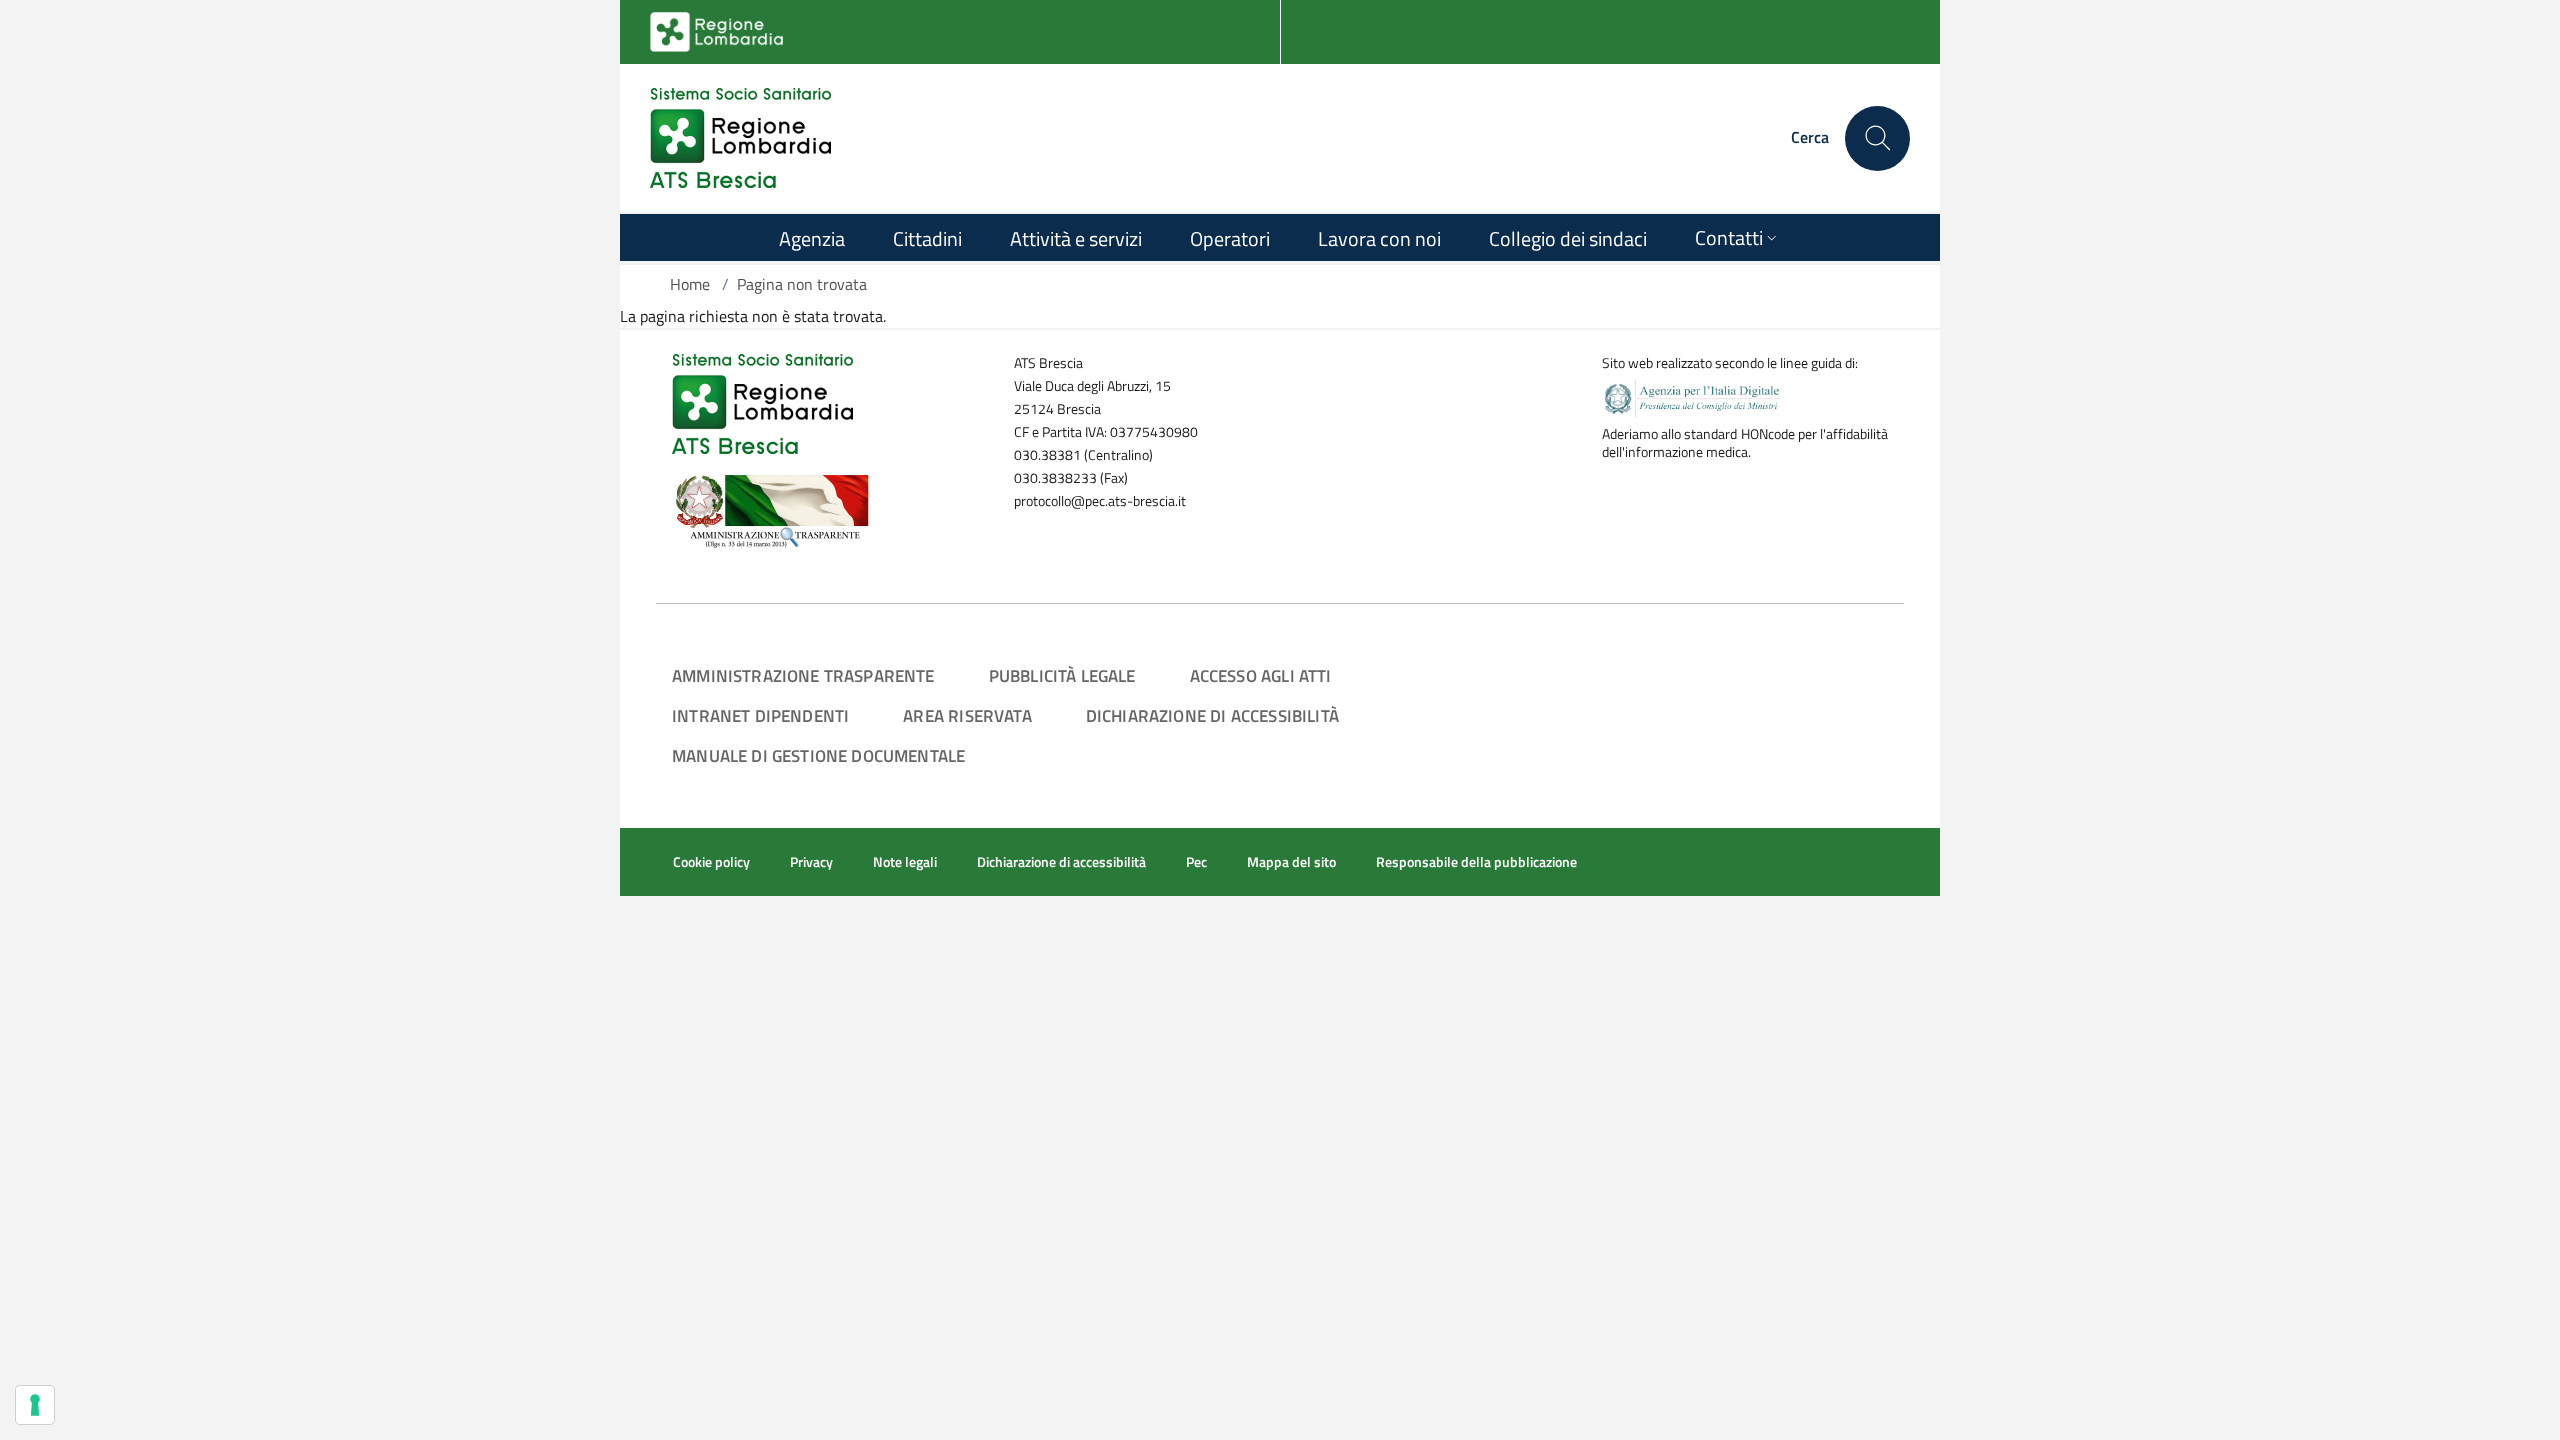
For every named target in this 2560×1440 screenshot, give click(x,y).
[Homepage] (740, 138)
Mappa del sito (1291, 862)
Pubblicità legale (1062, 675)
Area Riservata (967, 715)
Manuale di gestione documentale (818, 755)
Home (690, 284)
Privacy (811, 862)
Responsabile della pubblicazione (1476, 862)
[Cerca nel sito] (1877, 138)
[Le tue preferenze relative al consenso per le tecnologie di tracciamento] (35, 1405)
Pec (1196, 862)
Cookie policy (711, 862)
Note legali (905, 862)
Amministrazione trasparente (803, 675)
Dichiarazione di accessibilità (1212, 715)
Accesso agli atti (1261, 675)
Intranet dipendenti (760, 715)
